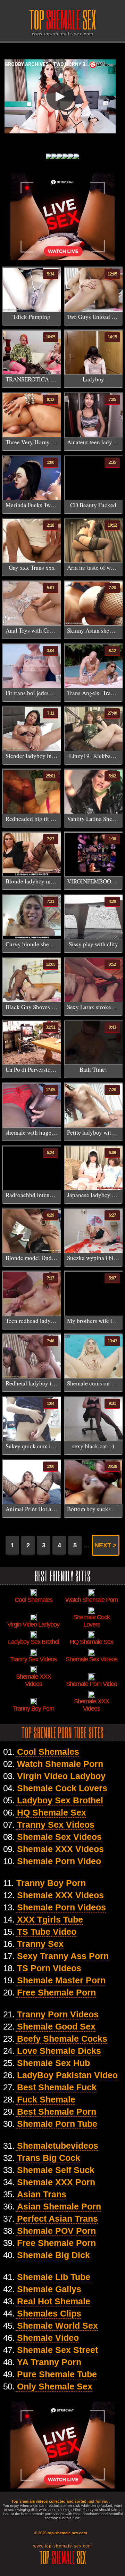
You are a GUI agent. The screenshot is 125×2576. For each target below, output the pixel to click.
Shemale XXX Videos (60, 1849)
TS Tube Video (47, 1932)
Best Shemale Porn (57, 2112)
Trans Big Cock (49, 2158)
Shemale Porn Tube (57, 2124)
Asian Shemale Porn (59, 2206)
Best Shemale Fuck (57, 2087)
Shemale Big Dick (53, 2255)
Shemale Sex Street (57, 2350)
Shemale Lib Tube (54, 2277)
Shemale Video (48, 2338)
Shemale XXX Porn (56, 2182)
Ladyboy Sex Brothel (60, 1800)
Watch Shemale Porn (60, 1764)
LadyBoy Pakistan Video (67, 2075)
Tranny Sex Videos (56, 1825)
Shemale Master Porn (61, 1980)
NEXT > (106, 1545)
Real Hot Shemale (54, 2301)
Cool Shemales (48, 1752)
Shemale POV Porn (56, 2231)
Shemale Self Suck (56, 2170)
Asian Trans (42, 2194)
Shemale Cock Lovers (62, 1788)
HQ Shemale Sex (52, 1812)
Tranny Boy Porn (51, 1883)
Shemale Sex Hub (53, 2063)
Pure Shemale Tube (57, 2374)
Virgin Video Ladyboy (61, 1776)
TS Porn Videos (49, 1968)
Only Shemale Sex (55, 2386)
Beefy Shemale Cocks (62, 2039)
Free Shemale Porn (56, 1992)
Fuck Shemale (46, 2099)
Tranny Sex (40, 1944)
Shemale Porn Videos (61, 1907)
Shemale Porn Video (59, 1861)
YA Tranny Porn (49, 2362)
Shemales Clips (49, 2313)
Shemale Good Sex (56, 2026)
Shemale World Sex (57, 2326)
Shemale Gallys (49, 2289)
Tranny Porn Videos (58, 2014)
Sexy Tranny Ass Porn (63, 1956)
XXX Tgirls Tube (50, 1919)
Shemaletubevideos (58, 2146)
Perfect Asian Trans (57, 2219)
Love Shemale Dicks (59, 2051)
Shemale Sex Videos (59, 1837)
